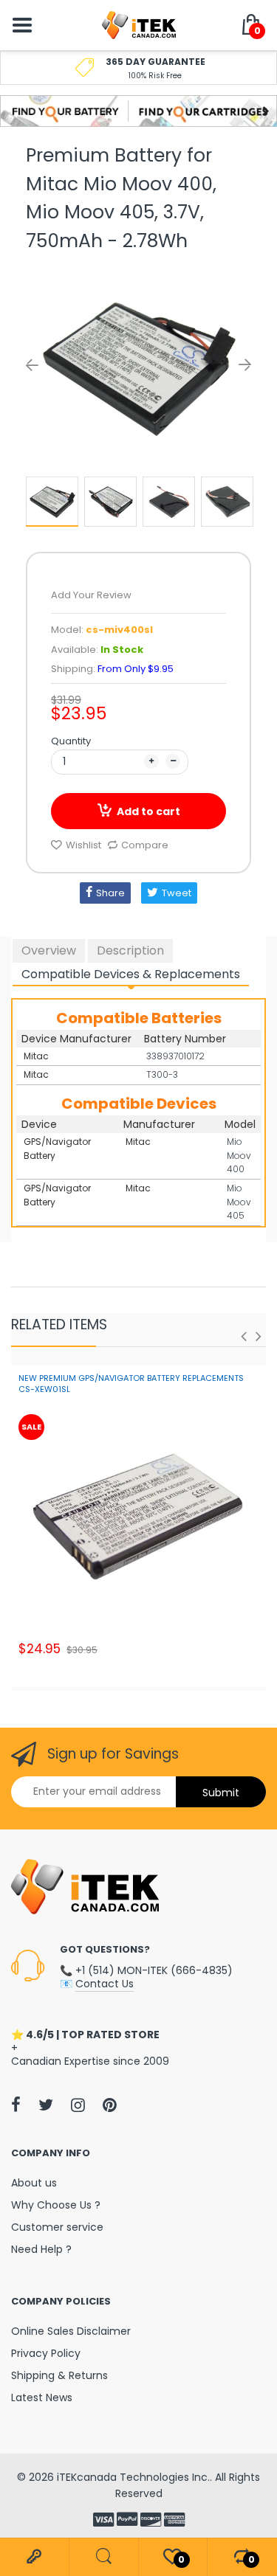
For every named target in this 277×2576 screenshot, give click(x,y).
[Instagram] (78, 2105)
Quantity (71, 741)
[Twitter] (46, 2105)
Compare (145, 845)
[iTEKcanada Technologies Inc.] (139, 24)
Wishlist (83, 845)
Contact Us (105, 1984)
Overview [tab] (49, 951)
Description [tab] (130, 951)
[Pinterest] (110, 2105)
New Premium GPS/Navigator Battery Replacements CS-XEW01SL (131, 1384)
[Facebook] (16, 2105)
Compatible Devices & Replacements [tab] (131, 974)
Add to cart (148, 811)
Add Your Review (91, 595)
